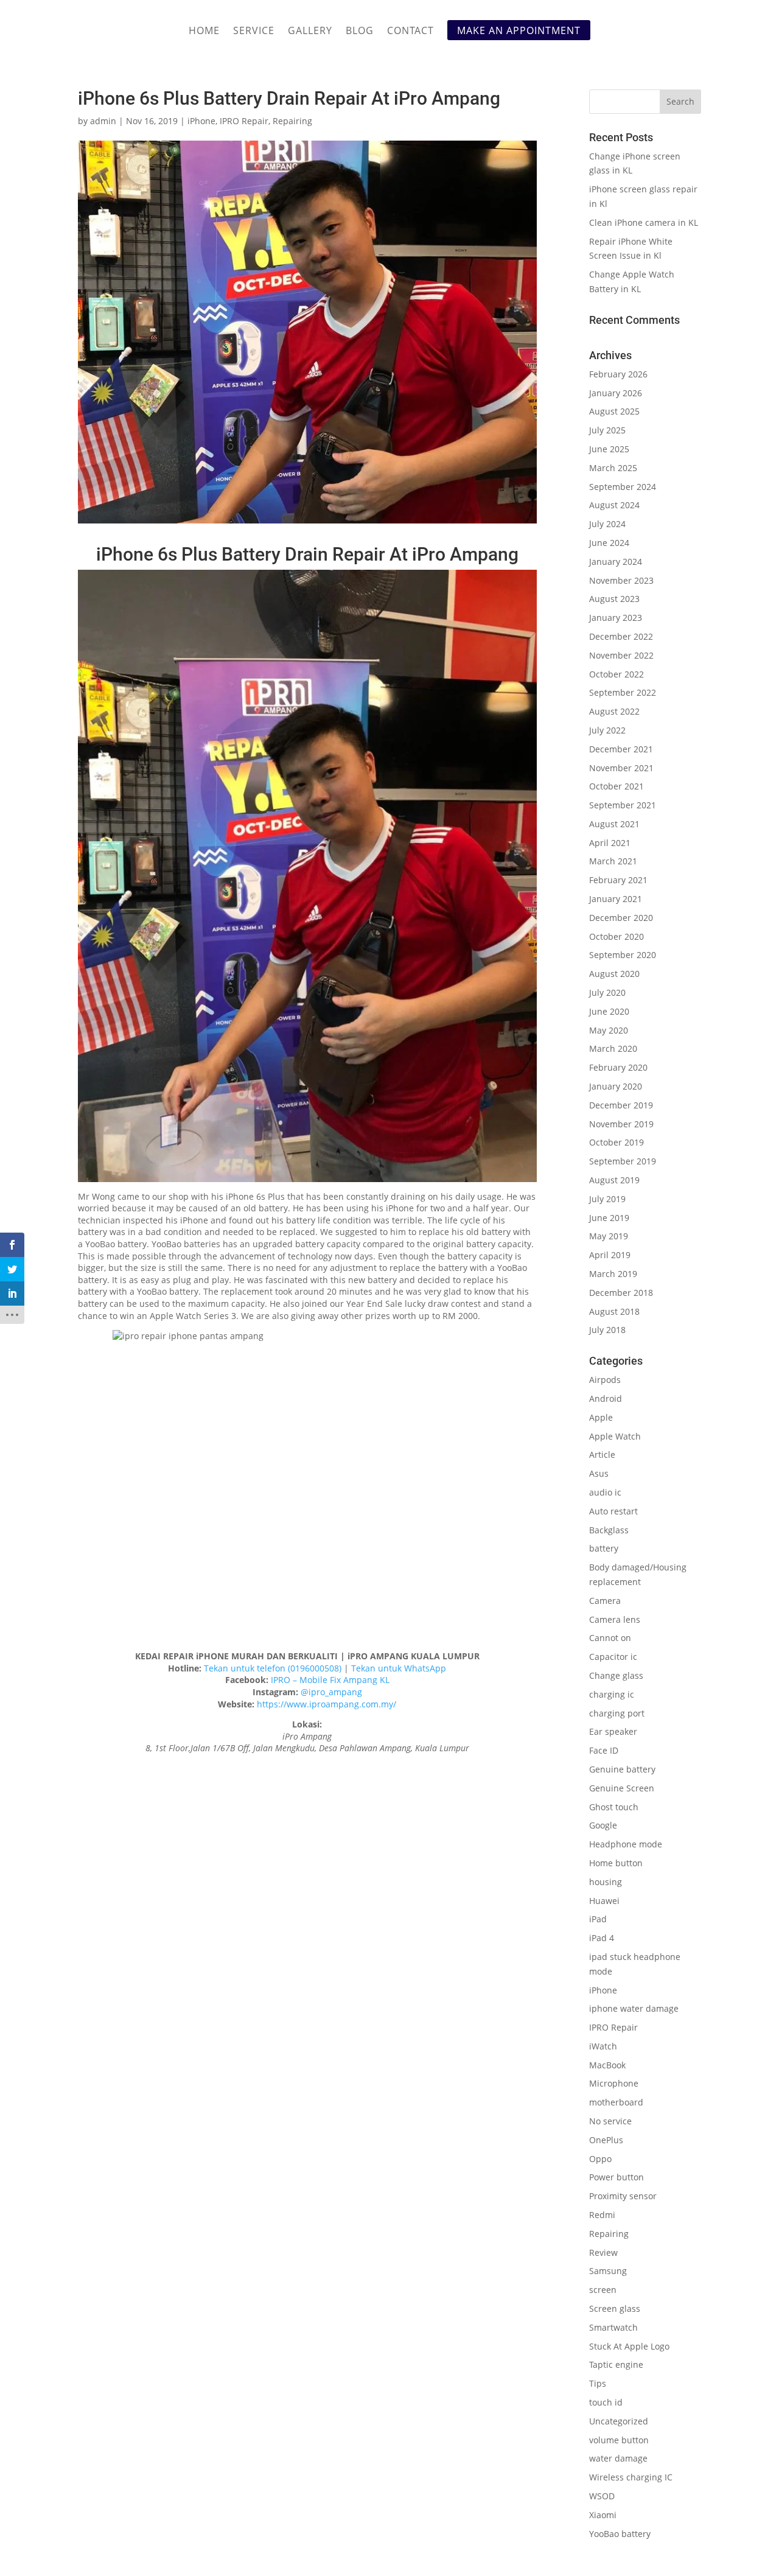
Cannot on (610, 1638)
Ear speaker (613, 1731)
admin (103, 121)
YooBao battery (620, 2534)
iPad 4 (602, 1938)
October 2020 (617, 936)
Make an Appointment (519, 30)
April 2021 (610, 843)
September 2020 (623, 955)
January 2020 (616, 1086)
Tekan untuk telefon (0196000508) (273, 1668)
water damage (618, 2458)
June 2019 (609, 1218)
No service (610, 2121)
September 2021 (623, 805)
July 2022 (607, 730)
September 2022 (623, 692)
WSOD (602, 2496)
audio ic (605, 1492)
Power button (617, 2177)
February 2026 (618, 374)
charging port (617, 1713)
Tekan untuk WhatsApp (399, 1668)
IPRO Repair (244, 121)
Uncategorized (619, 2421)
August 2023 (614, 599)
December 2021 (621, 749)
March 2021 (613, 861)
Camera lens (615, 1619)
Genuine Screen (622, 1788)
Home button (616, 1863)
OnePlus (606, 2140)
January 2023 (616, 618)
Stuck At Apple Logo (629, 2346)
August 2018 (614, 1311)
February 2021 (618, 880)
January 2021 (616, 899)
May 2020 (609, 1030)
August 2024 (614, 505)
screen (603, 2290)
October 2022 (617, 674)
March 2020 (613, 1048)
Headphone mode (626, 1844)
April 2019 (610, 1255)
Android (606, 1398)
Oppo (600, 2159)
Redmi (602, 2215)
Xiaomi (603, 2515)
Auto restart (613, 1511)
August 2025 (614, 411)
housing (606, 1882)
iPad (598, 1919)
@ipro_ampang (331, 1692)
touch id (606, 2402)
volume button (619, 2440)
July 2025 (607, 430)
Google (603, 1825)
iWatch (603, 2046)
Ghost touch (614, 1807)
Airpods (605, 1380)
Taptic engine (616, 2364)
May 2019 (609, 1236)
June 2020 (609, 1011)
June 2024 (609, 543)
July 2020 (607, 992)
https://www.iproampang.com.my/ (327, 1704)
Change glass (616, 1675)
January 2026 (616, 393)
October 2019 (617, 1142)
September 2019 (623, 1161)
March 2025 (613, 468)
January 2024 (616, 562)
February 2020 (618, 1067)
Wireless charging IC (631, 2477)
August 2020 (614, 974)
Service (254, 32)
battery (604, 1548)
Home (204, 32)
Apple (601, 1417)
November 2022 (621, 655)
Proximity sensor (623, 2196)
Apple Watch (615, 1436)
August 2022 (614, 711)
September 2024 (623, 487)
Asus (599, 1473)
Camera (605, 1601)
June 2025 (609, 449)
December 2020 (621, 918)
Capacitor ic (613, 1657)
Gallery (310, 32)
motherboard (616, 2102)
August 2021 (614, 824)
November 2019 (621, 1124)
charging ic (612, 1694)
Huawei (604, 1901)
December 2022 (621, 636)
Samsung (608, 2271)
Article (602, 1454)
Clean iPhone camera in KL (645, 222)
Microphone (614, 2083)
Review (603, 2252)
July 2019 (607, 1199)
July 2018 (607, 1330)
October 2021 (617, 786)
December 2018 (621, 1293)
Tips (598, 2383)
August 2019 (614, 1180)
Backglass (609, 1530)
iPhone (201, 121)
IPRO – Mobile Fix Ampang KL (330, 1680)
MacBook (607, 2065)
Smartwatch (613, 2327)
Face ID (604, 1750)
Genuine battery (622, 1769)
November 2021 (621, 768)
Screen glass (615, 2308)
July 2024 (607, 524)
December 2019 (621, 1105)
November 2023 (621, 580)
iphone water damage (634, 2008)
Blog (360, 32)
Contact (410, 32)
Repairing (292, 121)
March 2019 (613, 1274)
